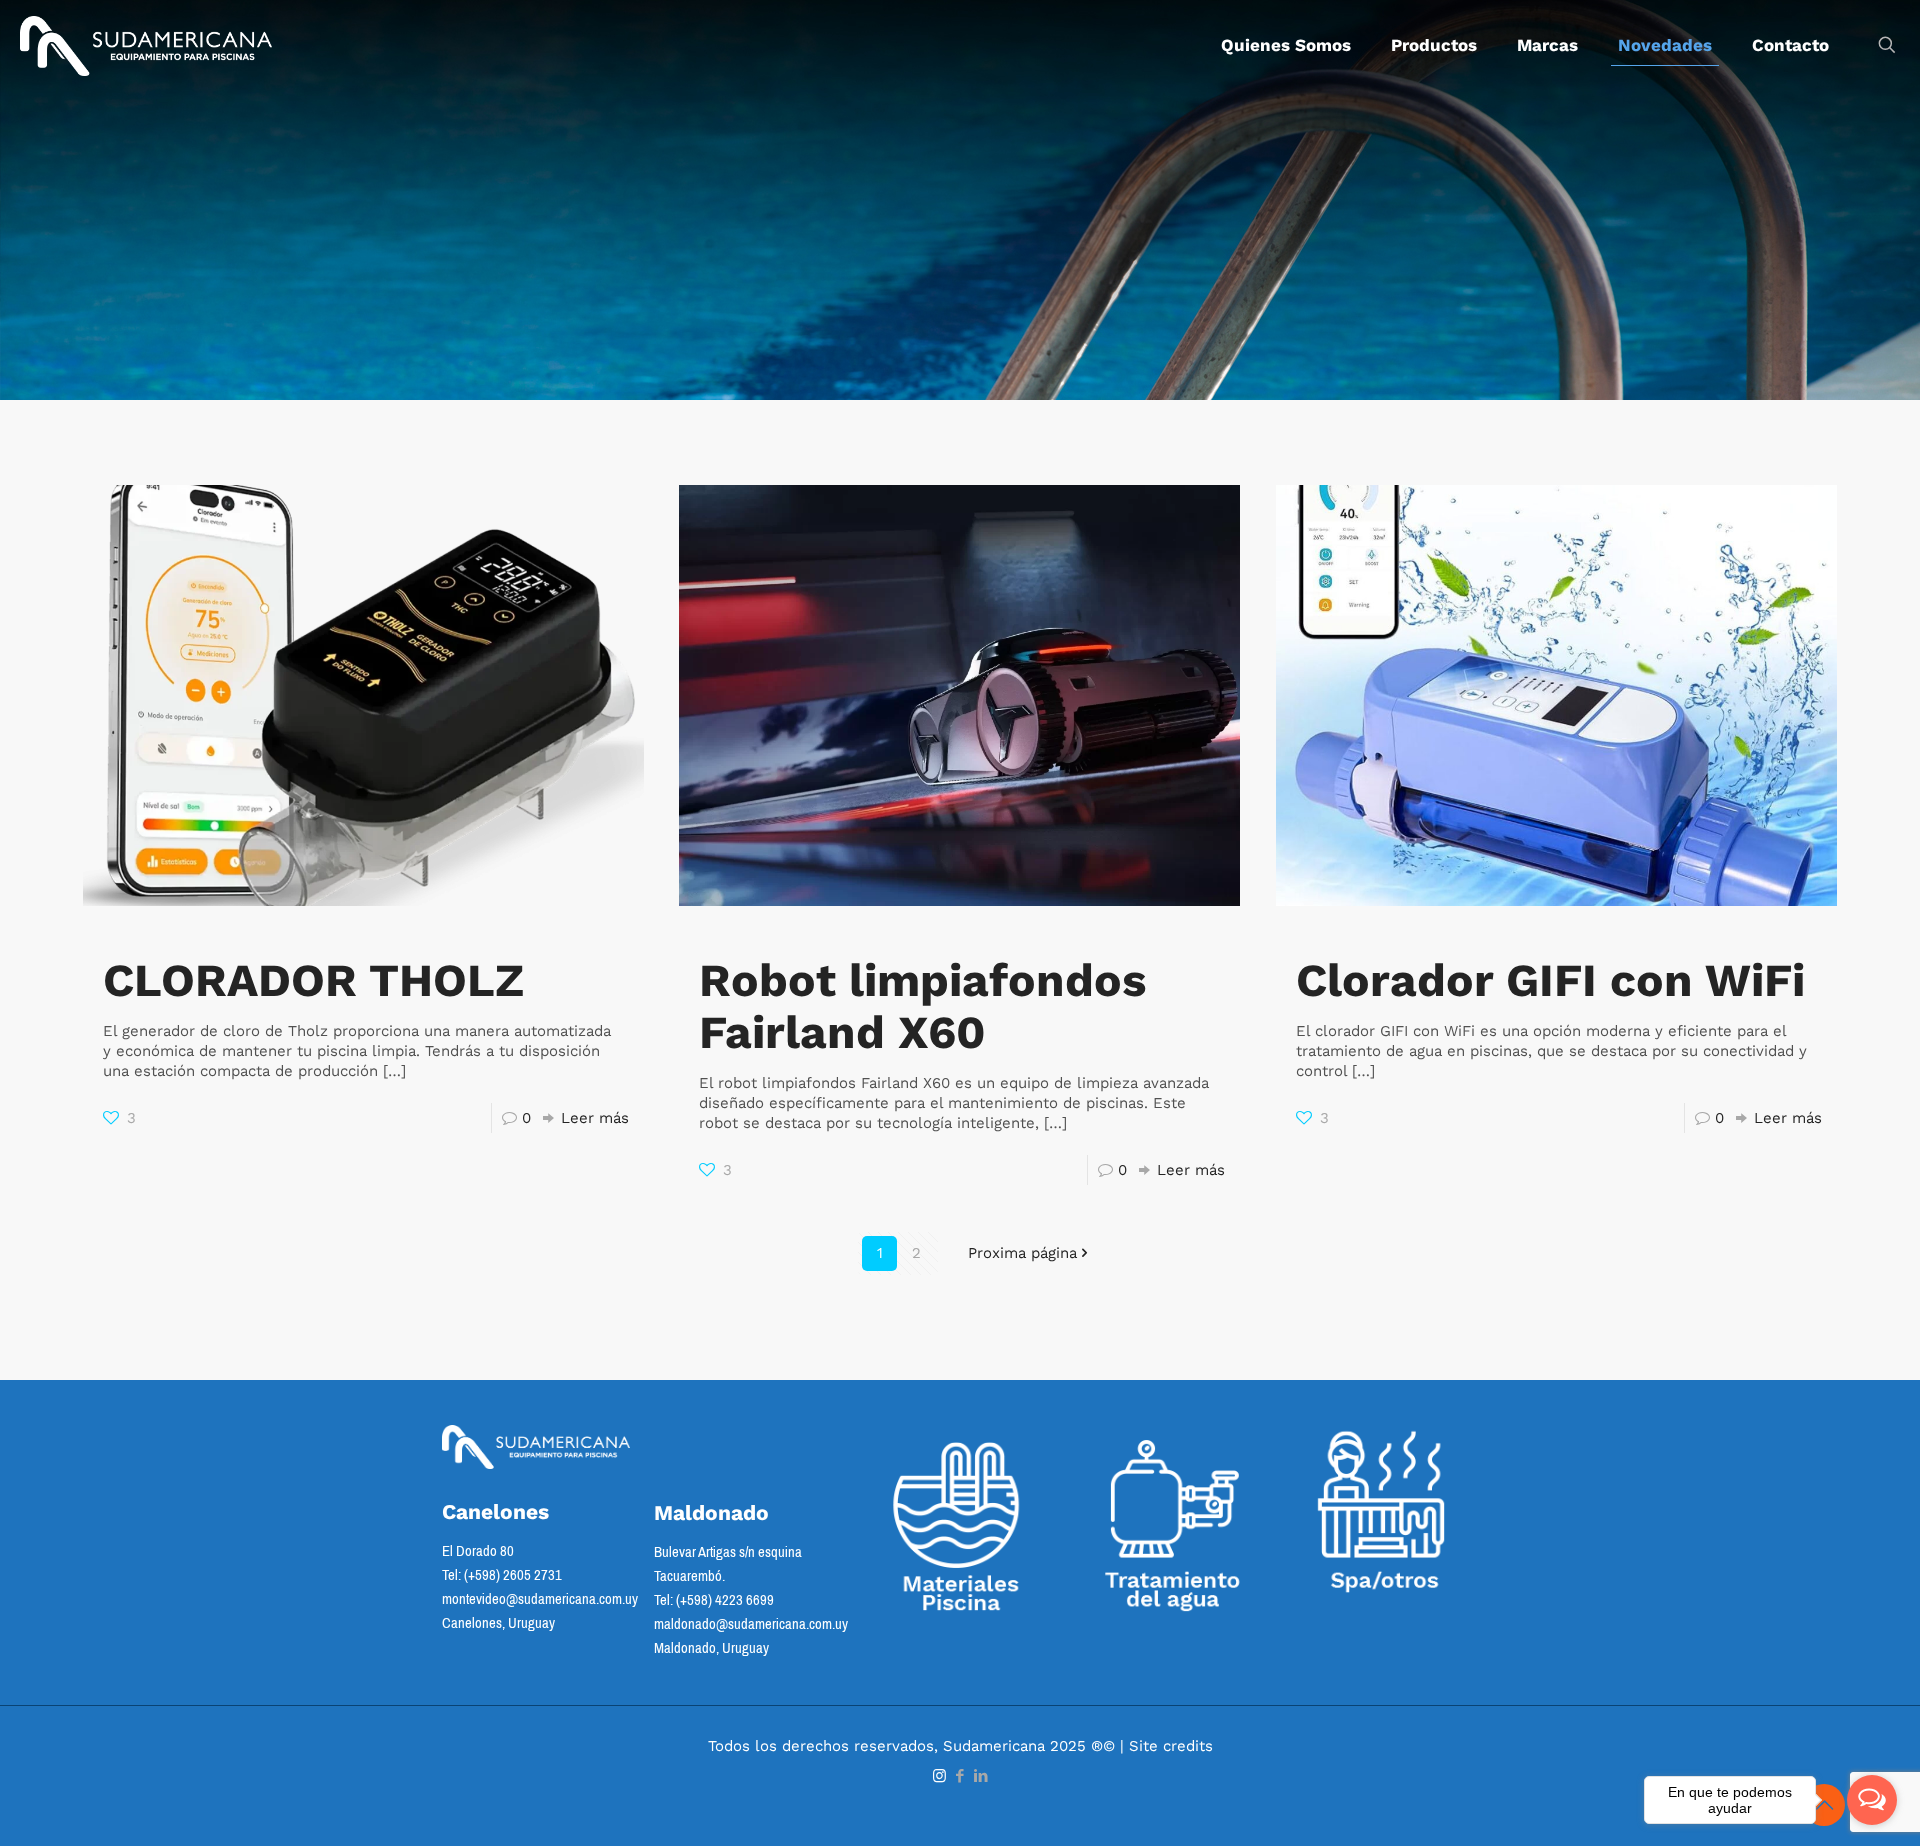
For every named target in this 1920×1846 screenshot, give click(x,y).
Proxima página (1022, 1253)
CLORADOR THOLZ (313, 980)
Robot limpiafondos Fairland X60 (923, 1006)
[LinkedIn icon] (981, 1776)
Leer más (595, 1118)
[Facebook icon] (960, 1776)
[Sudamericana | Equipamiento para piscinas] (146, 45)
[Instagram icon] (939, 1776)
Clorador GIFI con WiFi (1550, 980)
